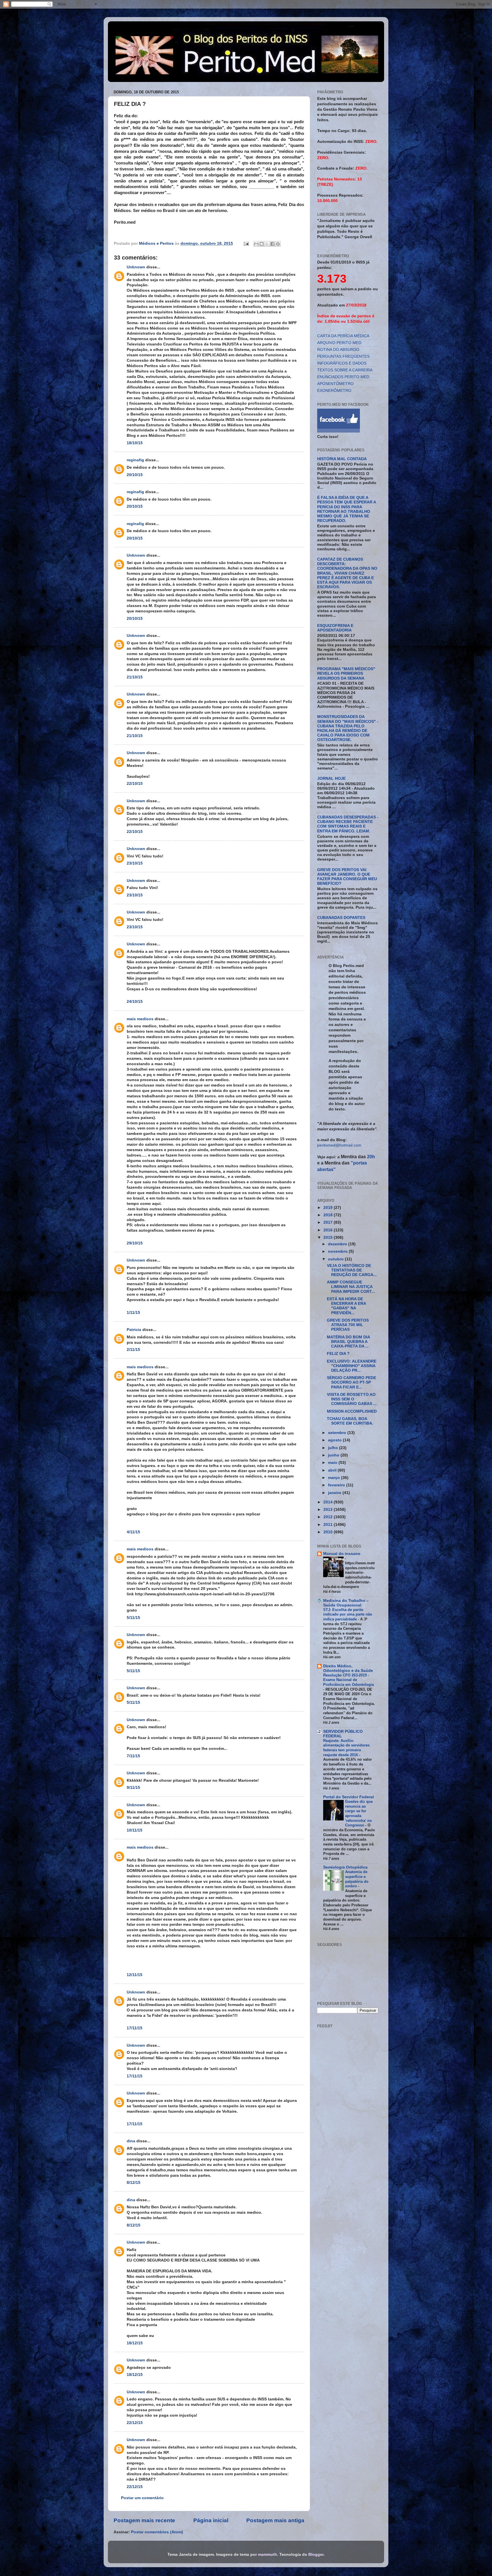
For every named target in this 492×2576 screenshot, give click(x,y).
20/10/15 (135, 475)
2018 (329, 1215)
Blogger (316, 2555)
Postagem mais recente (144, 2520)
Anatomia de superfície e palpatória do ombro (357, 1879)
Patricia (134, 1330)
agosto (335, 1440)
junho (334, 1455)
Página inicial (211, 2520)
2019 (329, 1208)
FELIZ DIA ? (338, 1354)
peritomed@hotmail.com (339, 1145)
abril (333, 1470)
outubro (336, 1259)
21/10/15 (135, 677)
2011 (329, 1525)
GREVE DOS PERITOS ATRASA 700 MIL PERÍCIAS (348, 1325)
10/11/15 (135, 1830)
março (335, 1478)
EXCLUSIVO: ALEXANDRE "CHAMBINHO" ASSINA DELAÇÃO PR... (352, 1366)
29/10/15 (135, 1243)
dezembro (338, 1244)
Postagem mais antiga (275, 2520)
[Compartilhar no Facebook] (272, 244)
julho (334, 1448)
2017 (329, 1222)
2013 (329, 1510)
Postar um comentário (142, 2498)
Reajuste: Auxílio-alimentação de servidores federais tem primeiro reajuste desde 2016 (346, 1748)
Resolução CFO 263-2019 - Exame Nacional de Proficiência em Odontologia (348, 1680)
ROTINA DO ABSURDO (338, 350)
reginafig (135, 460)
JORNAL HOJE (331, 778)
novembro (338, 1251)
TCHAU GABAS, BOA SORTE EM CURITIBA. (350, 1421)
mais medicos (140, 1019)
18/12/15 (135, 2343)
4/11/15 (133, 1532)
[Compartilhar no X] (267, 244)
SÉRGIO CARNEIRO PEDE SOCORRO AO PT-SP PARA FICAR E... (351, 1382)
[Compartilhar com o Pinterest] (278, 244)
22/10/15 (135, 784)
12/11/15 (135, 1975)
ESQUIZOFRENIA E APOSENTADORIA (335, 628)
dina (131, 2141)
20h (370, 1157)
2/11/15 (133, 1350)
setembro (338, 1433)
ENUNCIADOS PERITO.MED (343, 377)
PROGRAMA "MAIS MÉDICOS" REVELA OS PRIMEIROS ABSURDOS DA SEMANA (346, 673)
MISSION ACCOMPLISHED (352, 1411)
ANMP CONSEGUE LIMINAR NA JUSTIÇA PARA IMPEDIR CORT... (351, 1287)
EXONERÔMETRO (334, 391)
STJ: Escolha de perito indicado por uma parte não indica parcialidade (348, 1614)
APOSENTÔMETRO (335, 384)
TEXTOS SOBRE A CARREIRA (345, 370)
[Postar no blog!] (262, 244)
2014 (329, 1502)
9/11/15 (133, 1788)
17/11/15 (135, 2028)
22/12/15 (135, 2423)
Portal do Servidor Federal (348, 1797)
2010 (329, 1532)
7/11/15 (133, 1756)
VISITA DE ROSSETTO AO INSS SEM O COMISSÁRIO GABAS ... (352, 1399)
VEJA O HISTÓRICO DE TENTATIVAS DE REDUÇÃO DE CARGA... (352, 1270)
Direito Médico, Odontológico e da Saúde (348, 1668)
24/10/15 (135, 1002)
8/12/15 (134, 2183)
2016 (329, 1230)
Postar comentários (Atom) (157, 2532)
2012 (329, 1517)
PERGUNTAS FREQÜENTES (343, 356)
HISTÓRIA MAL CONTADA (342, 459)
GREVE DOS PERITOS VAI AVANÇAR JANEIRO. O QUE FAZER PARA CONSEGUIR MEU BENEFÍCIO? (347, 877)
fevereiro (337, 1485)
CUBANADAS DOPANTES (341, 918)
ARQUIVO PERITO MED (339, 343)
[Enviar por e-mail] (256, 244)
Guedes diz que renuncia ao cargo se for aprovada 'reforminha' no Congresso (359, 1813)
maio (333, 1463)
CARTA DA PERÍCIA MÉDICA (343, 336)
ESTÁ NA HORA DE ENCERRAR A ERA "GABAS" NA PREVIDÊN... (346, 1306)
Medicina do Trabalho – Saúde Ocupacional (346, 1603)
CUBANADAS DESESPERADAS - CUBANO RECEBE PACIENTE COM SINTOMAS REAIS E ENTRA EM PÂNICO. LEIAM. (348, 824)
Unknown (136, 267)
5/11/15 (133, 1618)
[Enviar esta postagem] (246, 243)
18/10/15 (135, 443)
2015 (329, 1237)
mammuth (267, 2555)
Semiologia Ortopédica (345, 1867)
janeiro (335, 1493)
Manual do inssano (342, 1554)
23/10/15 (135, 863)
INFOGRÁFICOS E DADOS (342, 363)
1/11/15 (133, 1313)
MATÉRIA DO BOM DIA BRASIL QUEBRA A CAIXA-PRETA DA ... (348, 1342)
